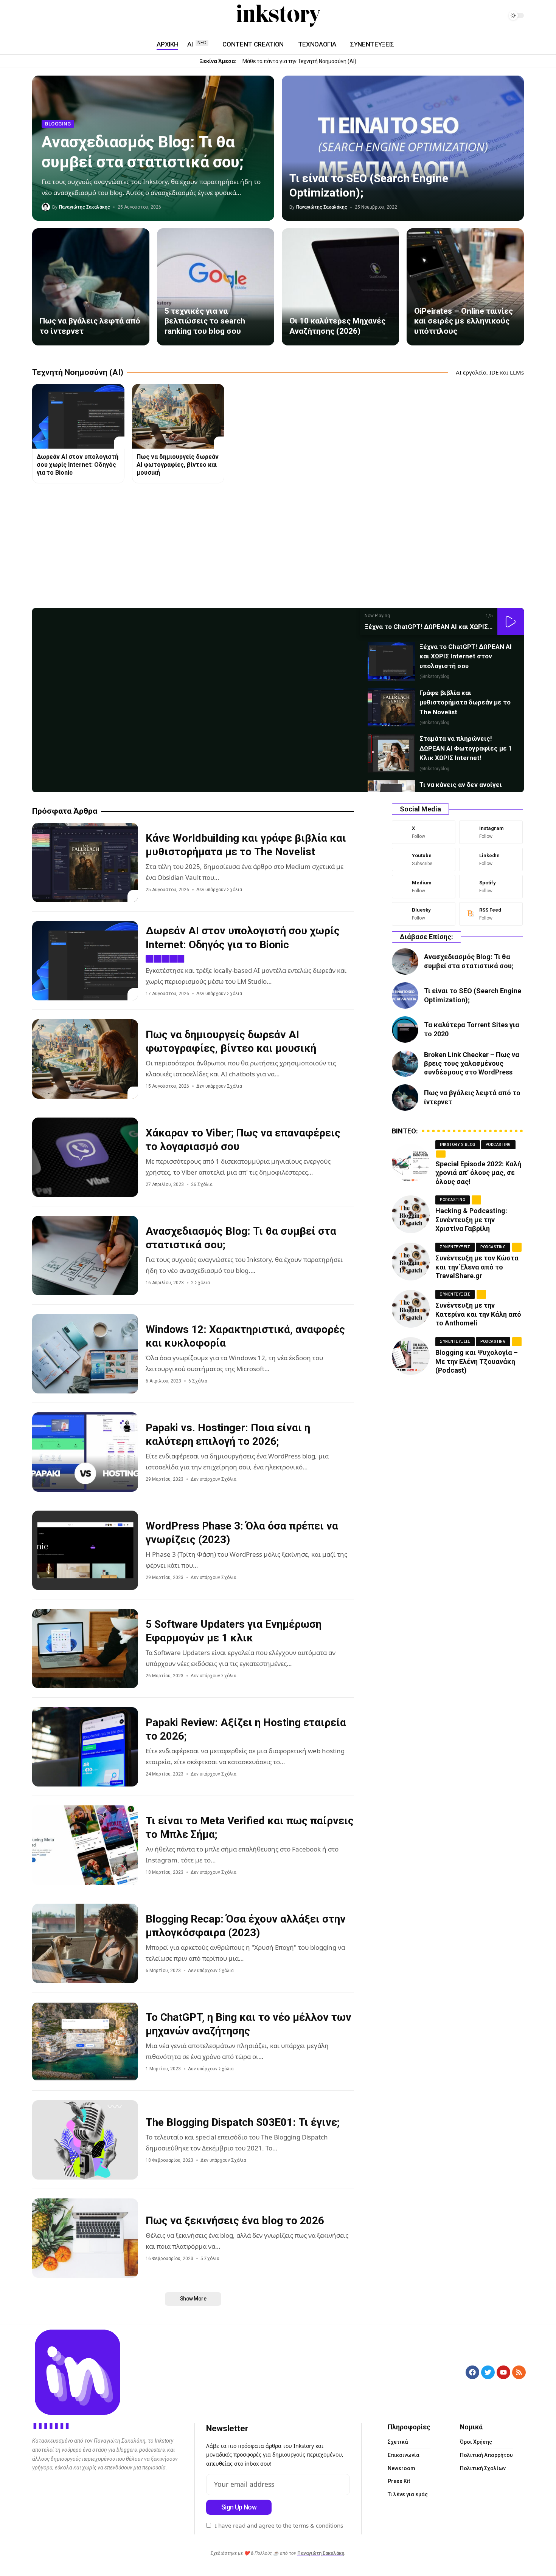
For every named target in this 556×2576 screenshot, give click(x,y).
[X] (424, 832)
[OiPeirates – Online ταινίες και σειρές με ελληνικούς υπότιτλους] (465, 287)
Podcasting (498, 1145)
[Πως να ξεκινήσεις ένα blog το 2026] (85, 2238)
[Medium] (64, 16)
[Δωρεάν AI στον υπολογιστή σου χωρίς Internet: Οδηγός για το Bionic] (78, 416)
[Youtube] (424, 859)
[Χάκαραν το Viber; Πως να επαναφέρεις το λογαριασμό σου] (85, 1157)
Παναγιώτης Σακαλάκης (85, 207)
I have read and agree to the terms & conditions (279, 2525)
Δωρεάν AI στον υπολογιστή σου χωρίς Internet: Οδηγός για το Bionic (78, 465)
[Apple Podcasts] (82, 16)
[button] (511, 622)
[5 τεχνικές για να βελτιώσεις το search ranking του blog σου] (216, 287)
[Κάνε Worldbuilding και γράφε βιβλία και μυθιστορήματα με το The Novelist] (85, 862)
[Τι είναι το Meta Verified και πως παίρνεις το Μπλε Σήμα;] (85, 1845)
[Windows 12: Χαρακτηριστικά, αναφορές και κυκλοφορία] (85, 1354)
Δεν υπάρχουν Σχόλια (219, 890)
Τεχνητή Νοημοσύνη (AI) (78, 372)
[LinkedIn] (55, 16)
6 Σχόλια (198, 1381)
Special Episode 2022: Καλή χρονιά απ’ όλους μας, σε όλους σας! (478, 1173)
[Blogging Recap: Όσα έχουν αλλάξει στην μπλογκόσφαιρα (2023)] (85, 1943)
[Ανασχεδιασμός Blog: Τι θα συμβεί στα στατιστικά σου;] (85, 1255)
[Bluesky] (424, 914)
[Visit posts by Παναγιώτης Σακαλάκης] (46, 207)
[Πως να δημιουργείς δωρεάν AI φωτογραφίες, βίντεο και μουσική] (178, 416)
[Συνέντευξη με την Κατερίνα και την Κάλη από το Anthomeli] (411, 1309)
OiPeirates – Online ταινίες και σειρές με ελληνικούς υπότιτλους (464, 321)
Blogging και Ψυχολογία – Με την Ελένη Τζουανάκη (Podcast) (477, 1361)
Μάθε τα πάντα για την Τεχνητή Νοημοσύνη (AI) (299, 61)
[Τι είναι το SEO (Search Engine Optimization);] (403, 148)
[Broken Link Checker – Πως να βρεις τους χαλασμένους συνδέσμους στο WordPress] (405, 1064)
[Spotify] (73, 16)
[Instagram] (46, 16)
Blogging (58, 124)
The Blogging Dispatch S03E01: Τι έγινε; (242, 2122)
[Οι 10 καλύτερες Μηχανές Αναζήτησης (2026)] (340, 287)
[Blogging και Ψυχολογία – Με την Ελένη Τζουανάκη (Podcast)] (411, 1356)
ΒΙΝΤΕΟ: (405, 1131)
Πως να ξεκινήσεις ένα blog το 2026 (235, 2221)
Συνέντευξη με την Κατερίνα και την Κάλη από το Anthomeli (478, 1314)
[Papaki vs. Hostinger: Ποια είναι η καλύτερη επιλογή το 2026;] (85, 1452)
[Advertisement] (259, 548)
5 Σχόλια (210, 2259)
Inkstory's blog (458, 1145)
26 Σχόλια (202, 1184)
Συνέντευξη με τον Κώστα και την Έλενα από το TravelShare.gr (477, 1267)
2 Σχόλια (200, 1283)
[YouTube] (37, 16)
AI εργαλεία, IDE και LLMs (490, 372)
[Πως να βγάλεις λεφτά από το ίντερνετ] (91, 287)
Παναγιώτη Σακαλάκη (321, 2553)
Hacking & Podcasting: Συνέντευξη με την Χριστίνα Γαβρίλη (471, 1220)
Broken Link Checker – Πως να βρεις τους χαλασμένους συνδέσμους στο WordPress (472, 1064)
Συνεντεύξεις (455, 1247)
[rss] (491, 914)
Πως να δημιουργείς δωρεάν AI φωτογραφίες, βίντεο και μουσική (178, 465)
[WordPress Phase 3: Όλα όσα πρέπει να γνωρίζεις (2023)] (85, 1550)
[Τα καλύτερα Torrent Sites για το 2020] (405, 1029)
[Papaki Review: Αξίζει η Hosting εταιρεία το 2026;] (85, 1747)
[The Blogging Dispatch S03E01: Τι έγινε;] (85, 2140)
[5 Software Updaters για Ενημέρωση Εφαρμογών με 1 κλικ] (85, 1649)
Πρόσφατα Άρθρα (65, 811)
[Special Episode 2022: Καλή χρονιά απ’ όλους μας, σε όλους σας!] (411, 1163)
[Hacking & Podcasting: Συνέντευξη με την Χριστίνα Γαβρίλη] (411, 1214)
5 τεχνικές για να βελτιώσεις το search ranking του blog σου (205, 321)
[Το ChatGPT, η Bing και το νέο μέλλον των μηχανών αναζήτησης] (85, 2042)
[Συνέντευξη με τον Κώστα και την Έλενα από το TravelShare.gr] (411, 1262)
